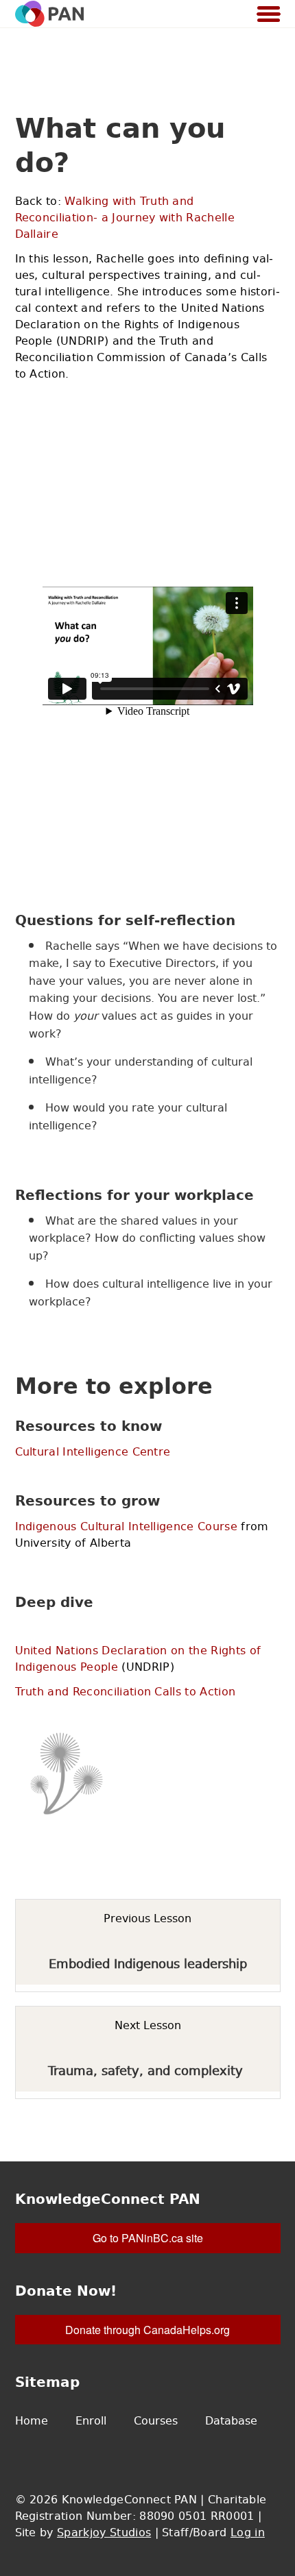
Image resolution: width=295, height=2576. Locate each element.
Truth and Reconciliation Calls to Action (126, 1691)
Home (32, 2420)
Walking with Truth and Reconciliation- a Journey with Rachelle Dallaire (125, 217)
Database (231, 2420)
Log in (248, 2532)
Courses (156, 2420)
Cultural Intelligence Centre (93, 1451)
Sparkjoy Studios (104, 2532)
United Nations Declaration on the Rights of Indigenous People (138, 1658)
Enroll (91, 2420)
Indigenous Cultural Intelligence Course (126, 1526)
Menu (269, 15)
